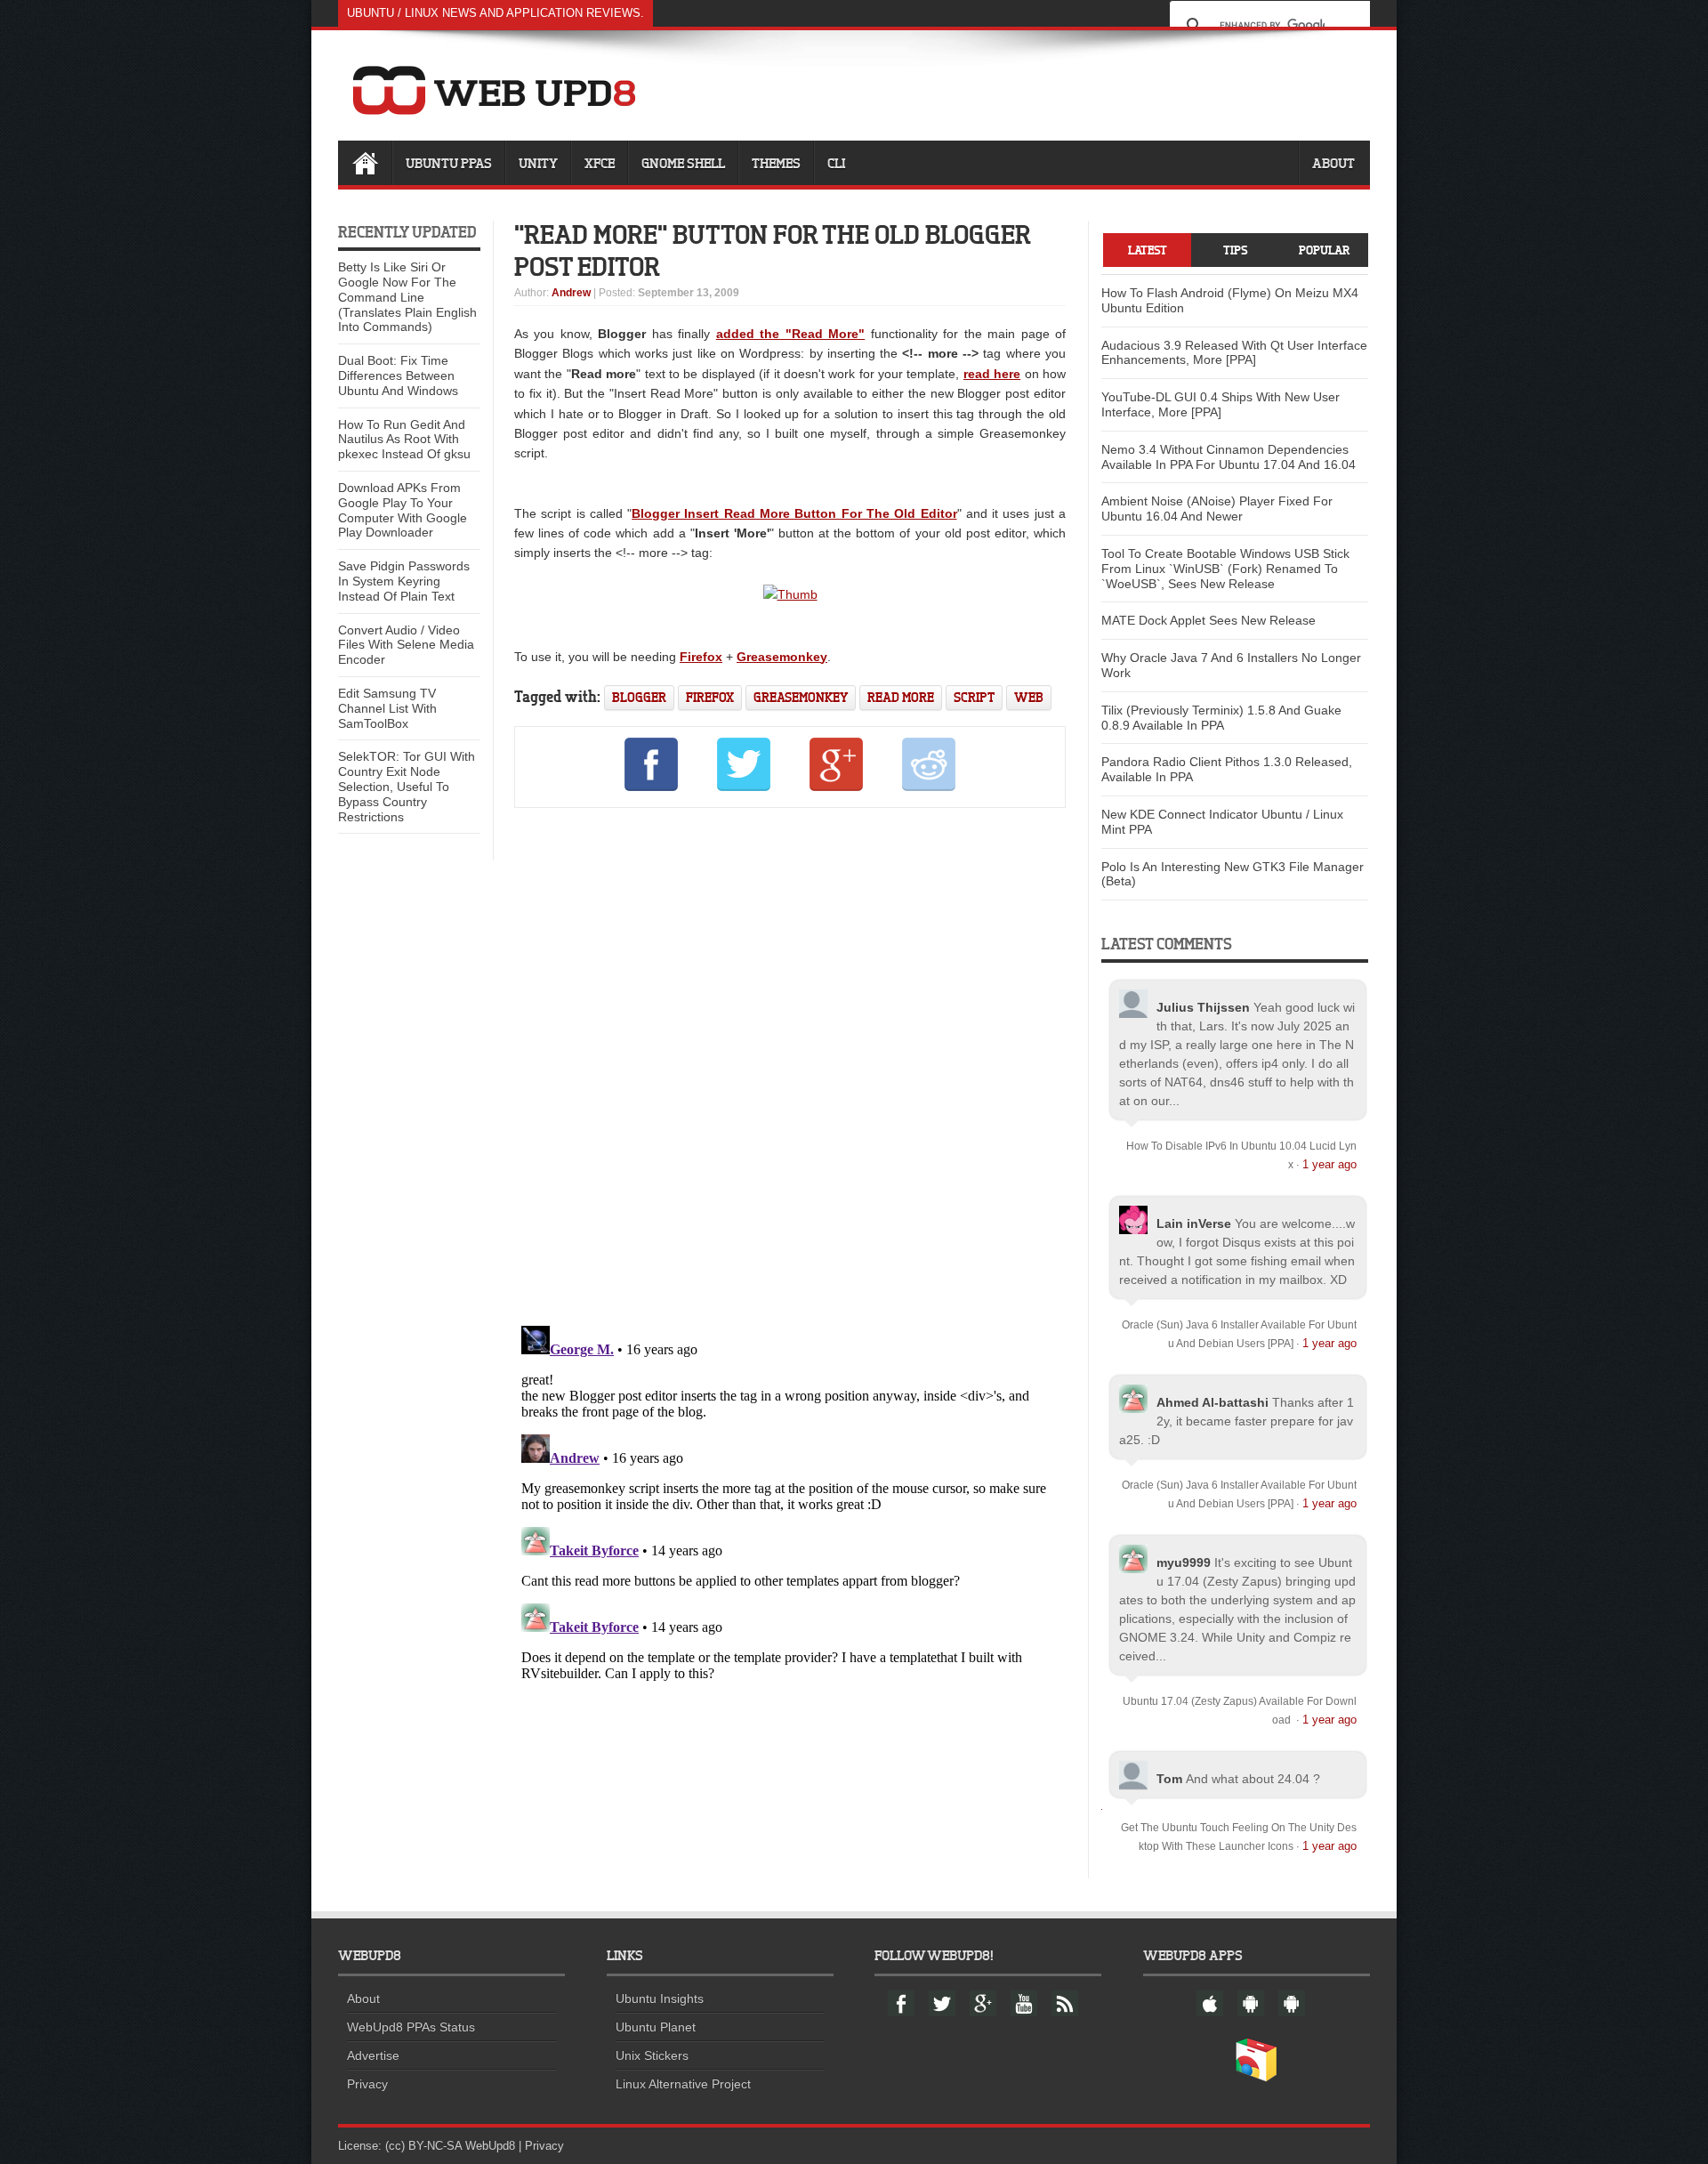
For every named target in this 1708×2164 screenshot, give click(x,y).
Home (365, 163)
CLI (836, 163)
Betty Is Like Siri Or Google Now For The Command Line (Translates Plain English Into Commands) (407, 297)
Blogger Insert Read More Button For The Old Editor (794, 513)
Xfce (600, 163)
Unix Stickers (652, 2055)
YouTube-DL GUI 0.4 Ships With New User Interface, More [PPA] (1221, 404)
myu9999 (1184, 1562)
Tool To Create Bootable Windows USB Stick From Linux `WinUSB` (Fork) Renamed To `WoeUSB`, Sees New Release (1225, 569)
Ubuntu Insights (660, 1998)
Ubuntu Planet (656, 2027)
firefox (710, 697)
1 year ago (1329, 1164)
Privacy (367, 2084)
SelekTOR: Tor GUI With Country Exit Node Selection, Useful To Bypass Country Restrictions (407, 786)
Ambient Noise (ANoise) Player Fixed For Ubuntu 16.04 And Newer (1217, 509)
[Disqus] (790, 1063)
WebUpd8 (490, 2146)
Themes (776, 163)
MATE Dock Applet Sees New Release (1208, 620)
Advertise (373, 2055)
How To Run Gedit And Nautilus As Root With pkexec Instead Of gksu (404, 440)
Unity (538, 163)
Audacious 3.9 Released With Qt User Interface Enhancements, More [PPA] (1234, 353)
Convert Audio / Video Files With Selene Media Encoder (406, 645)
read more (901, 697)
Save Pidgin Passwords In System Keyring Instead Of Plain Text (404, 581)
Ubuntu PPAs (449, 163)
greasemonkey (801, 697)
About (1333, 163)
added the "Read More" (790, 334)
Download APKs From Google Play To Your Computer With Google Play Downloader (403, 510)
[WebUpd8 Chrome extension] (1256, 2078)
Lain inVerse (1194, 1223)
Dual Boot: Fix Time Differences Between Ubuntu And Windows (398, 375)
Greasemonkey (782, 657)
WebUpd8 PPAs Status (411, 2027)
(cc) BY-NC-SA (423, 2146)
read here (992, 374)
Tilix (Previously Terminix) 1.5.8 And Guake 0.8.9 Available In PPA (1221, 718)
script (974, 697)
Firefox (701, 657)
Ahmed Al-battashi (1213, 1402)
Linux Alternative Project (683, 2084)
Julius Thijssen (1203, 1007)
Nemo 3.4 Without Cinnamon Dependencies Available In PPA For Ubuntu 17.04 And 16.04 (1229, 457)
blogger (639, 697)
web (1029, 697)
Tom (1169, 1779)
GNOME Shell (683, 163)
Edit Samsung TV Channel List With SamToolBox (387, 708)
